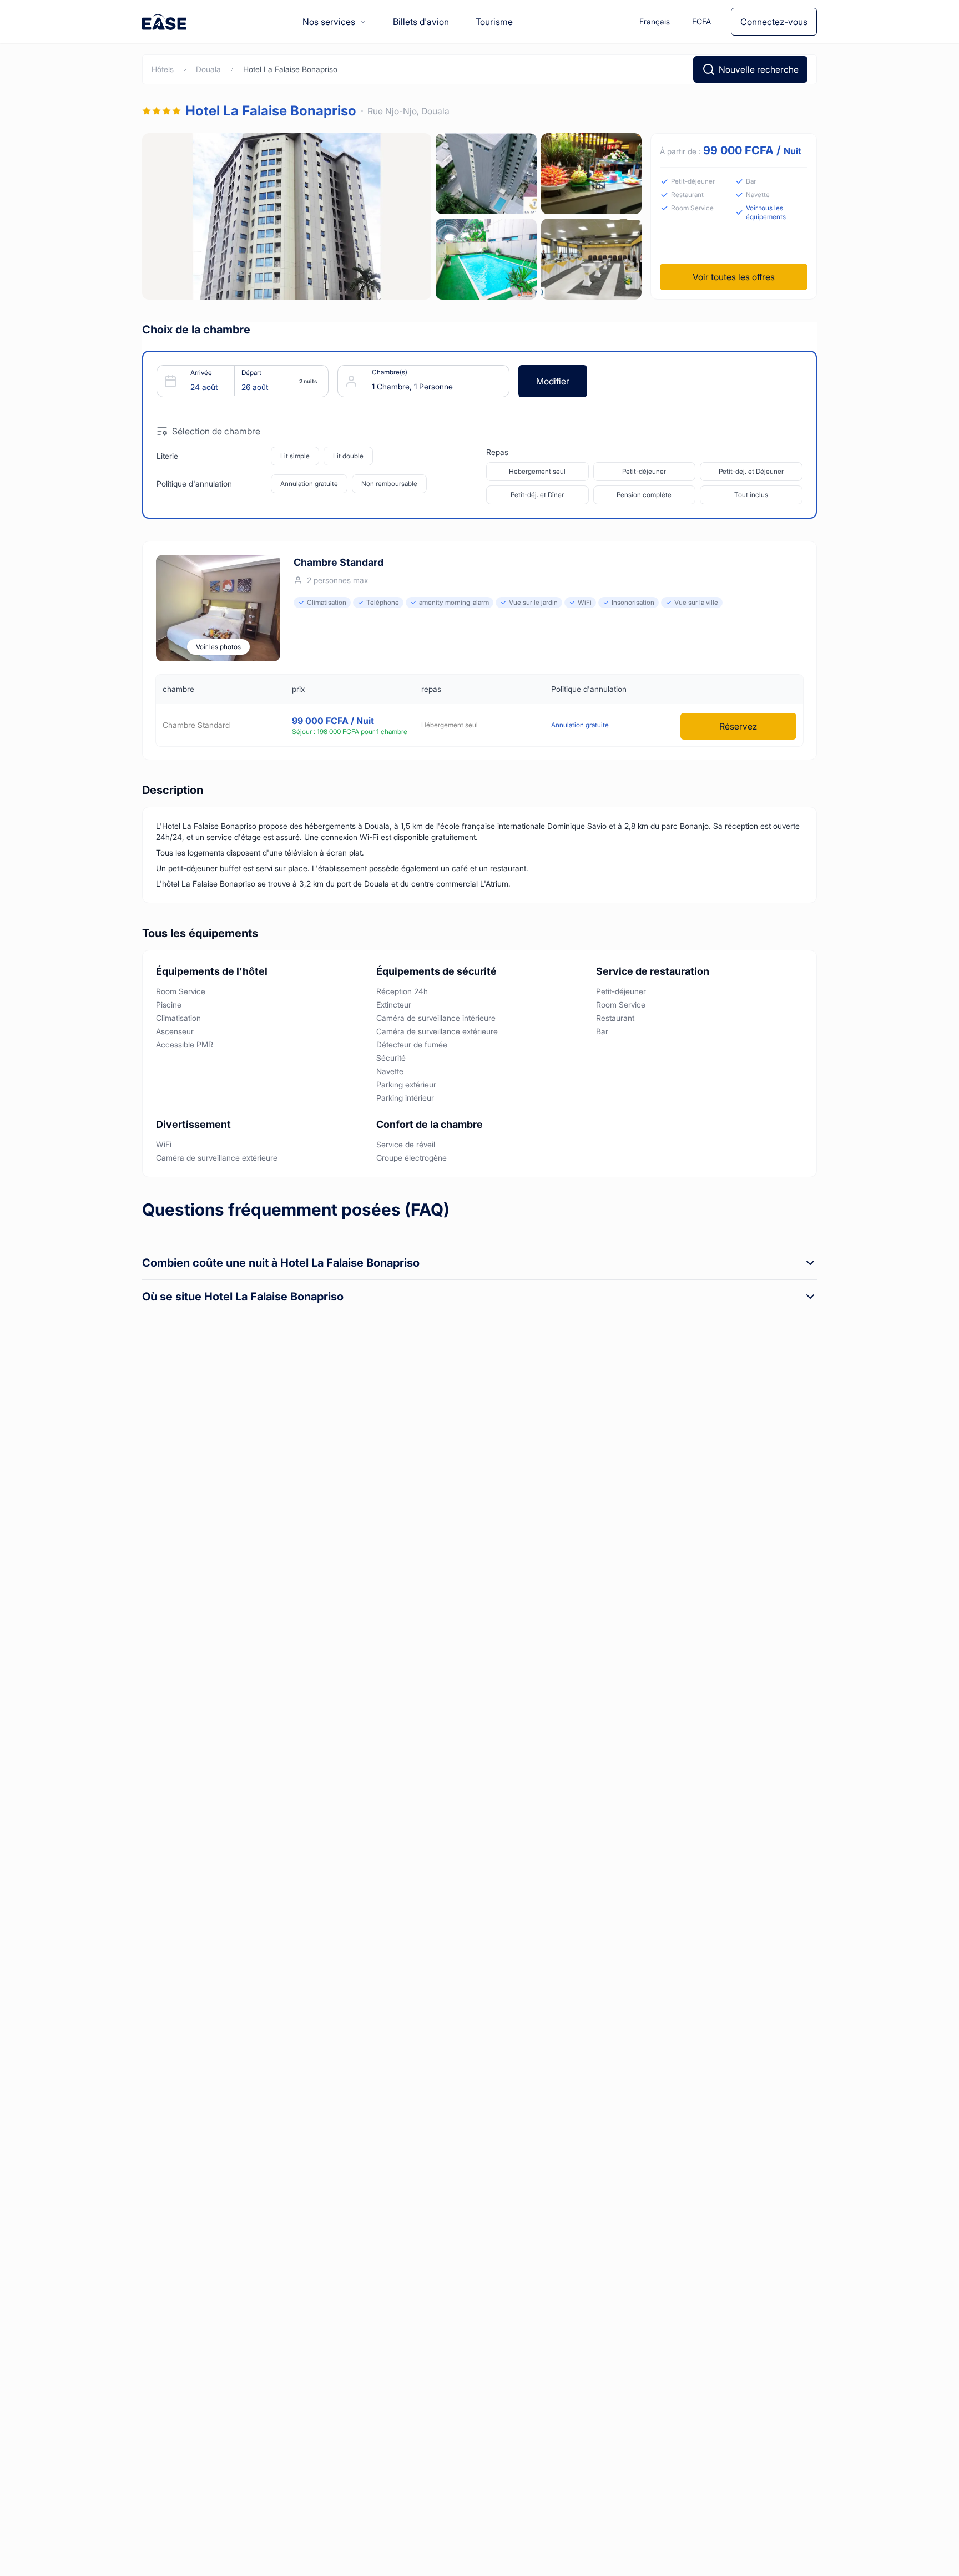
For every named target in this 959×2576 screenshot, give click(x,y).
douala (208, 69)
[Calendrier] (238, 381)
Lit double (348, 456)
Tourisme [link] (494, 22)
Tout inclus (751, 495)
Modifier (553, 381)
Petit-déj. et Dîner (537, 495)
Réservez (738, 726)
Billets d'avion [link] (421, 22)
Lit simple (295, 456)
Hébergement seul (537, 471)
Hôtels (163, 69)
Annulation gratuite (309, 484)
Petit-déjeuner (644, 471)
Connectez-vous (774, 22)
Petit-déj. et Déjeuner (751, 471)
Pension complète (644, 495)
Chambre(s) (390, 372)
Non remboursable (389, 484)
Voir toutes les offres (734, 277)
